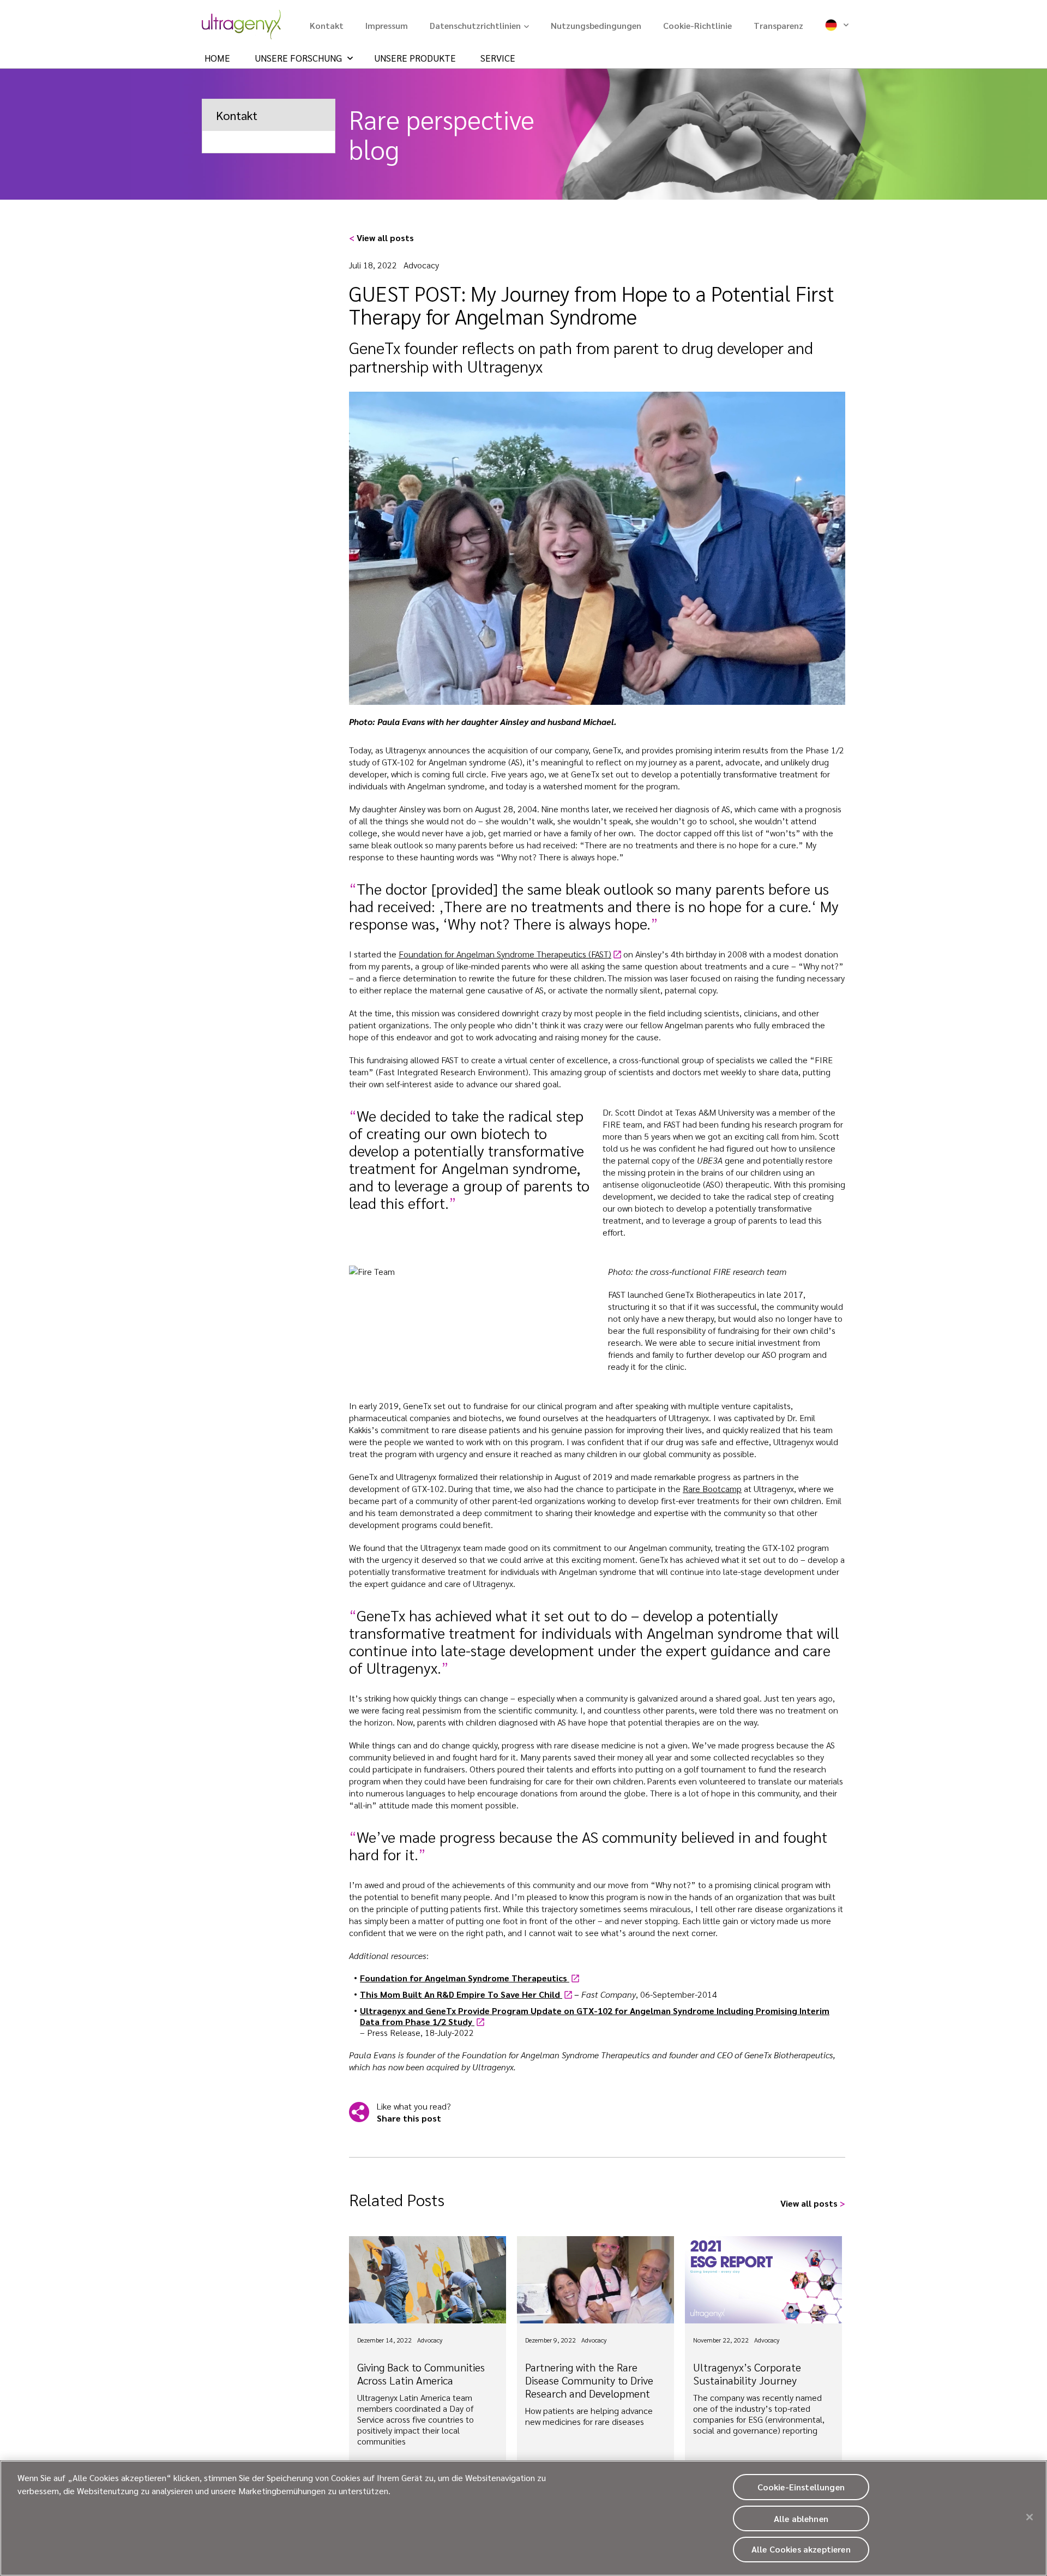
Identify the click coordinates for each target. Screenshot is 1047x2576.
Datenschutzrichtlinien (475, 25)
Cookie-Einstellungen (801, 2487)
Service (498, 58)
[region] (523, 2518)
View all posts (381, 238)
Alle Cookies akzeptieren (801, 2550)
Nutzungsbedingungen (596, 25)
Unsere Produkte (415, 58)
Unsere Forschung (298, 58)
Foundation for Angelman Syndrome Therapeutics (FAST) (505, 954)
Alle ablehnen (801, 2518)
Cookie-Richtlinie (697, 25)
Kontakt (327, 25)
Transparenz (778, 25)
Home (217, 58)
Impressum (387, 25)
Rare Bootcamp (712, 1488)
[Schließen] (1030, 2517)
